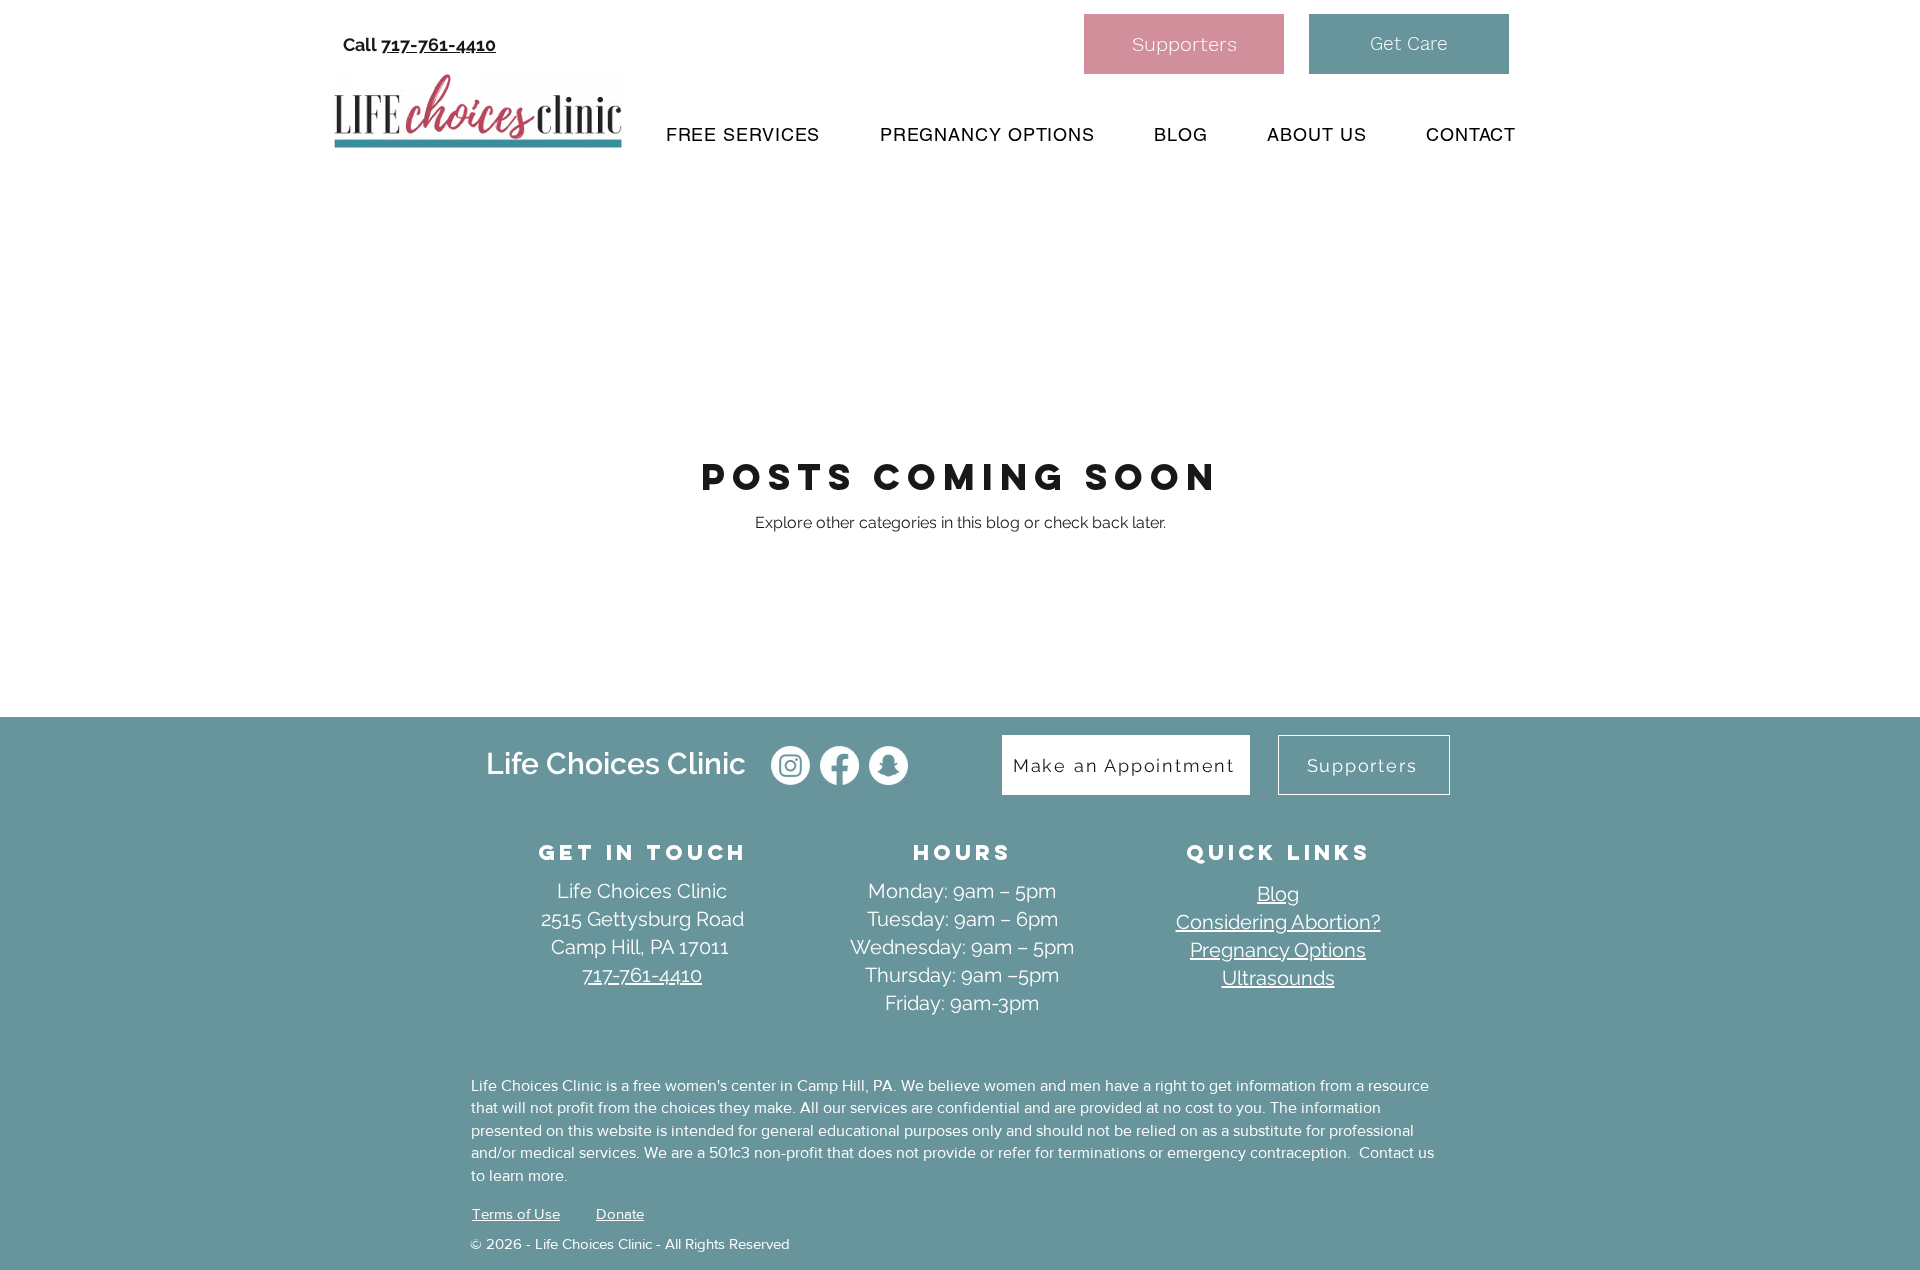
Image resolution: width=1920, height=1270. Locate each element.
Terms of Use (516, 1213)
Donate (620, 1213)
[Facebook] (839, 765)
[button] (1409, 44)
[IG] (790, 765)
